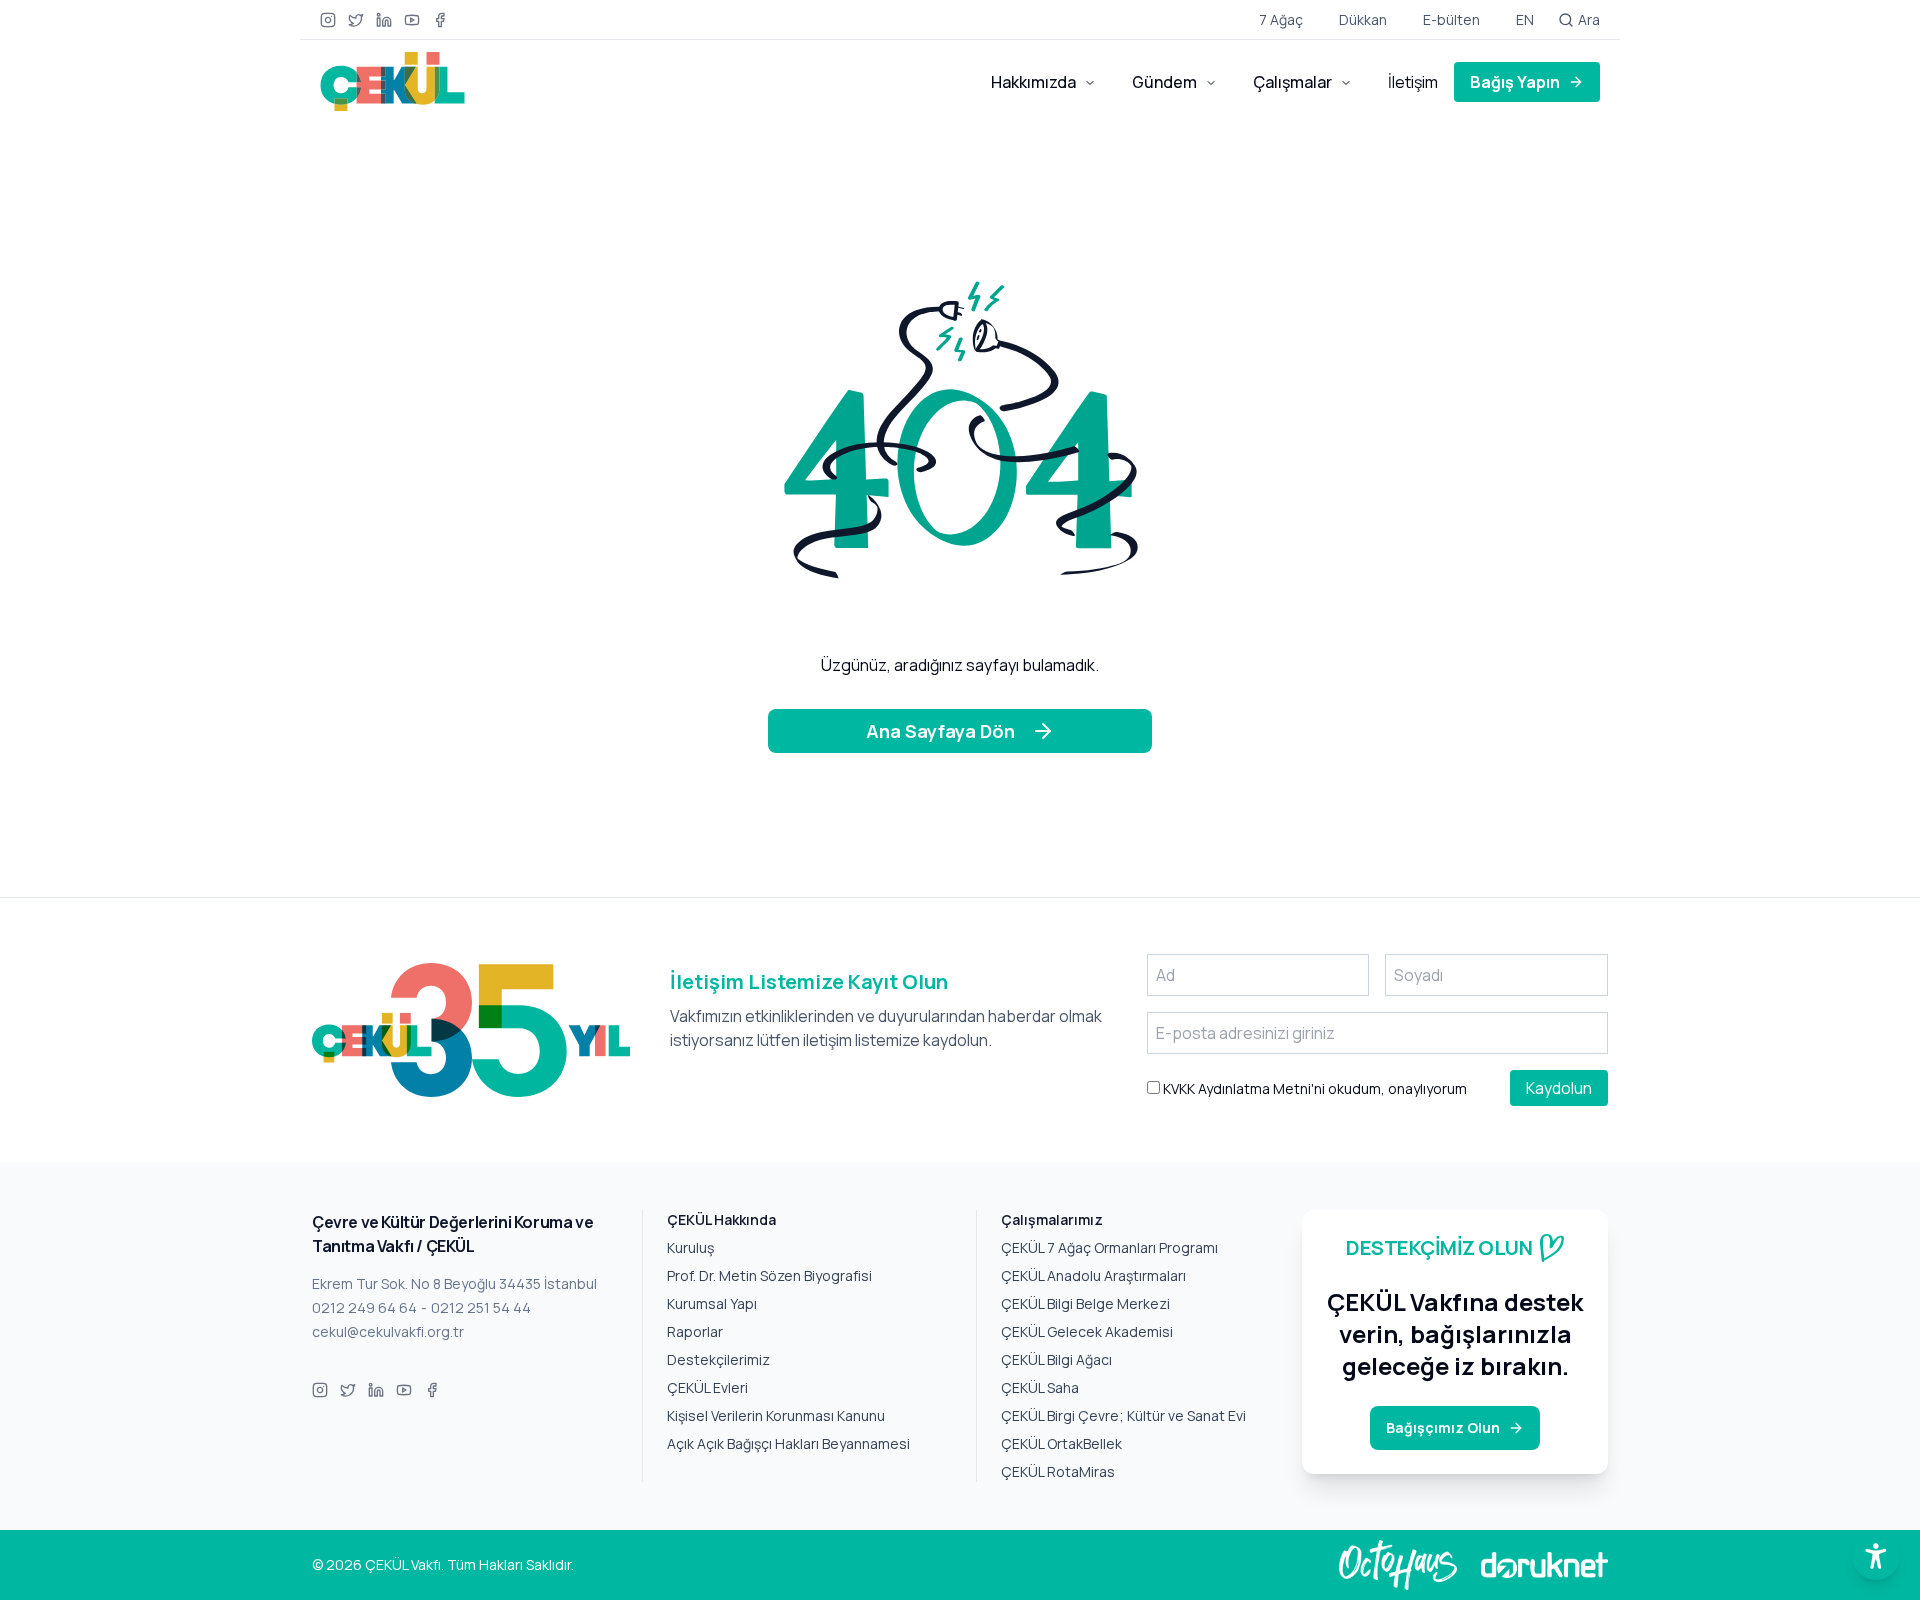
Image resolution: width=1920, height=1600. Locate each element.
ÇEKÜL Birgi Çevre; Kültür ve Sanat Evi (1123, 1415)
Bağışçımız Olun (1443, 1427)
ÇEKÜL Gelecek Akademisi (1087, 1331)
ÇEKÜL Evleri (707, 1387)
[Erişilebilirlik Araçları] (1876, 1556)
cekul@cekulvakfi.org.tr (388, 1331)
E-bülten (1451, 19)
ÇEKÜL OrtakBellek (1061, 1443)
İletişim (1413, 82)
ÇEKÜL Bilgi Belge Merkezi (1085, 1303)
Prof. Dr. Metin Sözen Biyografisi (769, 1275)
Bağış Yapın (1515, 82)
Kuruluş (690, 1247)
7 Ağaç (1281, 19)
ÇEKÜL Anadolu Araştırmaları (1093, 1275)
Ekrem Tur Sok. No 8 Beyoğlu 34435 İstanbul (454, 1283)
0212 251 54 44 (481, 1307)
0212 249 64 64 (364, 1307)
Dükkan (1363, 19)
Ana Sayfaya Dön (940, 731)
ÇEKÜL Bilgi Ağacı (1056, 1359)
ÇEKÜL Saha (1040, 1387)
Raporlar (695, 1331)
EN (1525, 19)
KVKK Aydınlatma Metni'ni (1242, 1088)
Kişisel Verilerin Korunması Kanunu (776, 1415)
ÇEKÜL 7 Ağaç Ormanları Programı (1109, 1247)
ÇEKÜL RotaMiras (1058, 1471)
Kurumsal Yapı (712, 1303)
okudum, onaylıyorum (1313, 1088)
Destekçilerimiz (718, 1359)
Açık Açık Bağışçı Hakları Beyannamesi (788, 1443)
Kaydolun (1559, 1088)
